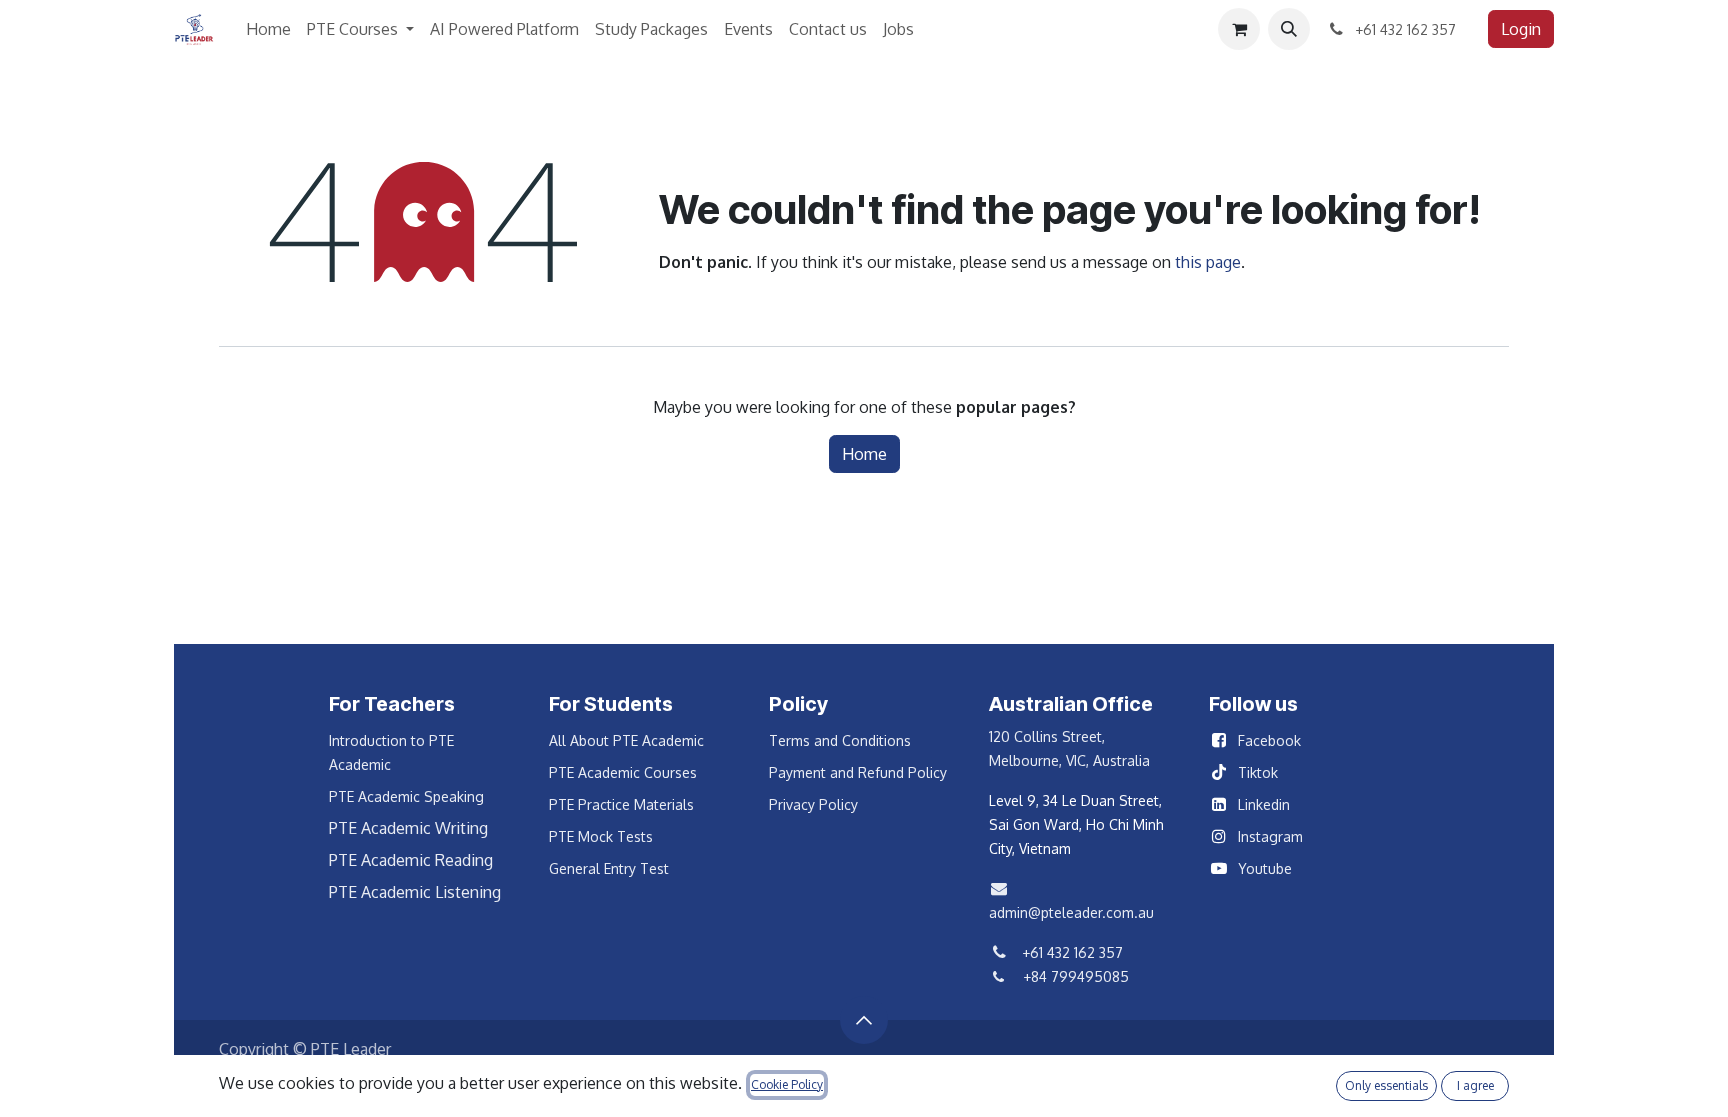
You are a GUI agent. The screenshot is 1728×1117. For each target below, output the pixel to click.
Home (864, 454)
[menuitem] (268, 29)
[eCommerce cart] (1239, 29)
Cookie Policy (787, 1084)
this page (1208, 262)
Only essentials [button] (1386, 1085)
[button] (1289, 29)
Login (1521, 29)
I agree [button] (1475, 1085)
